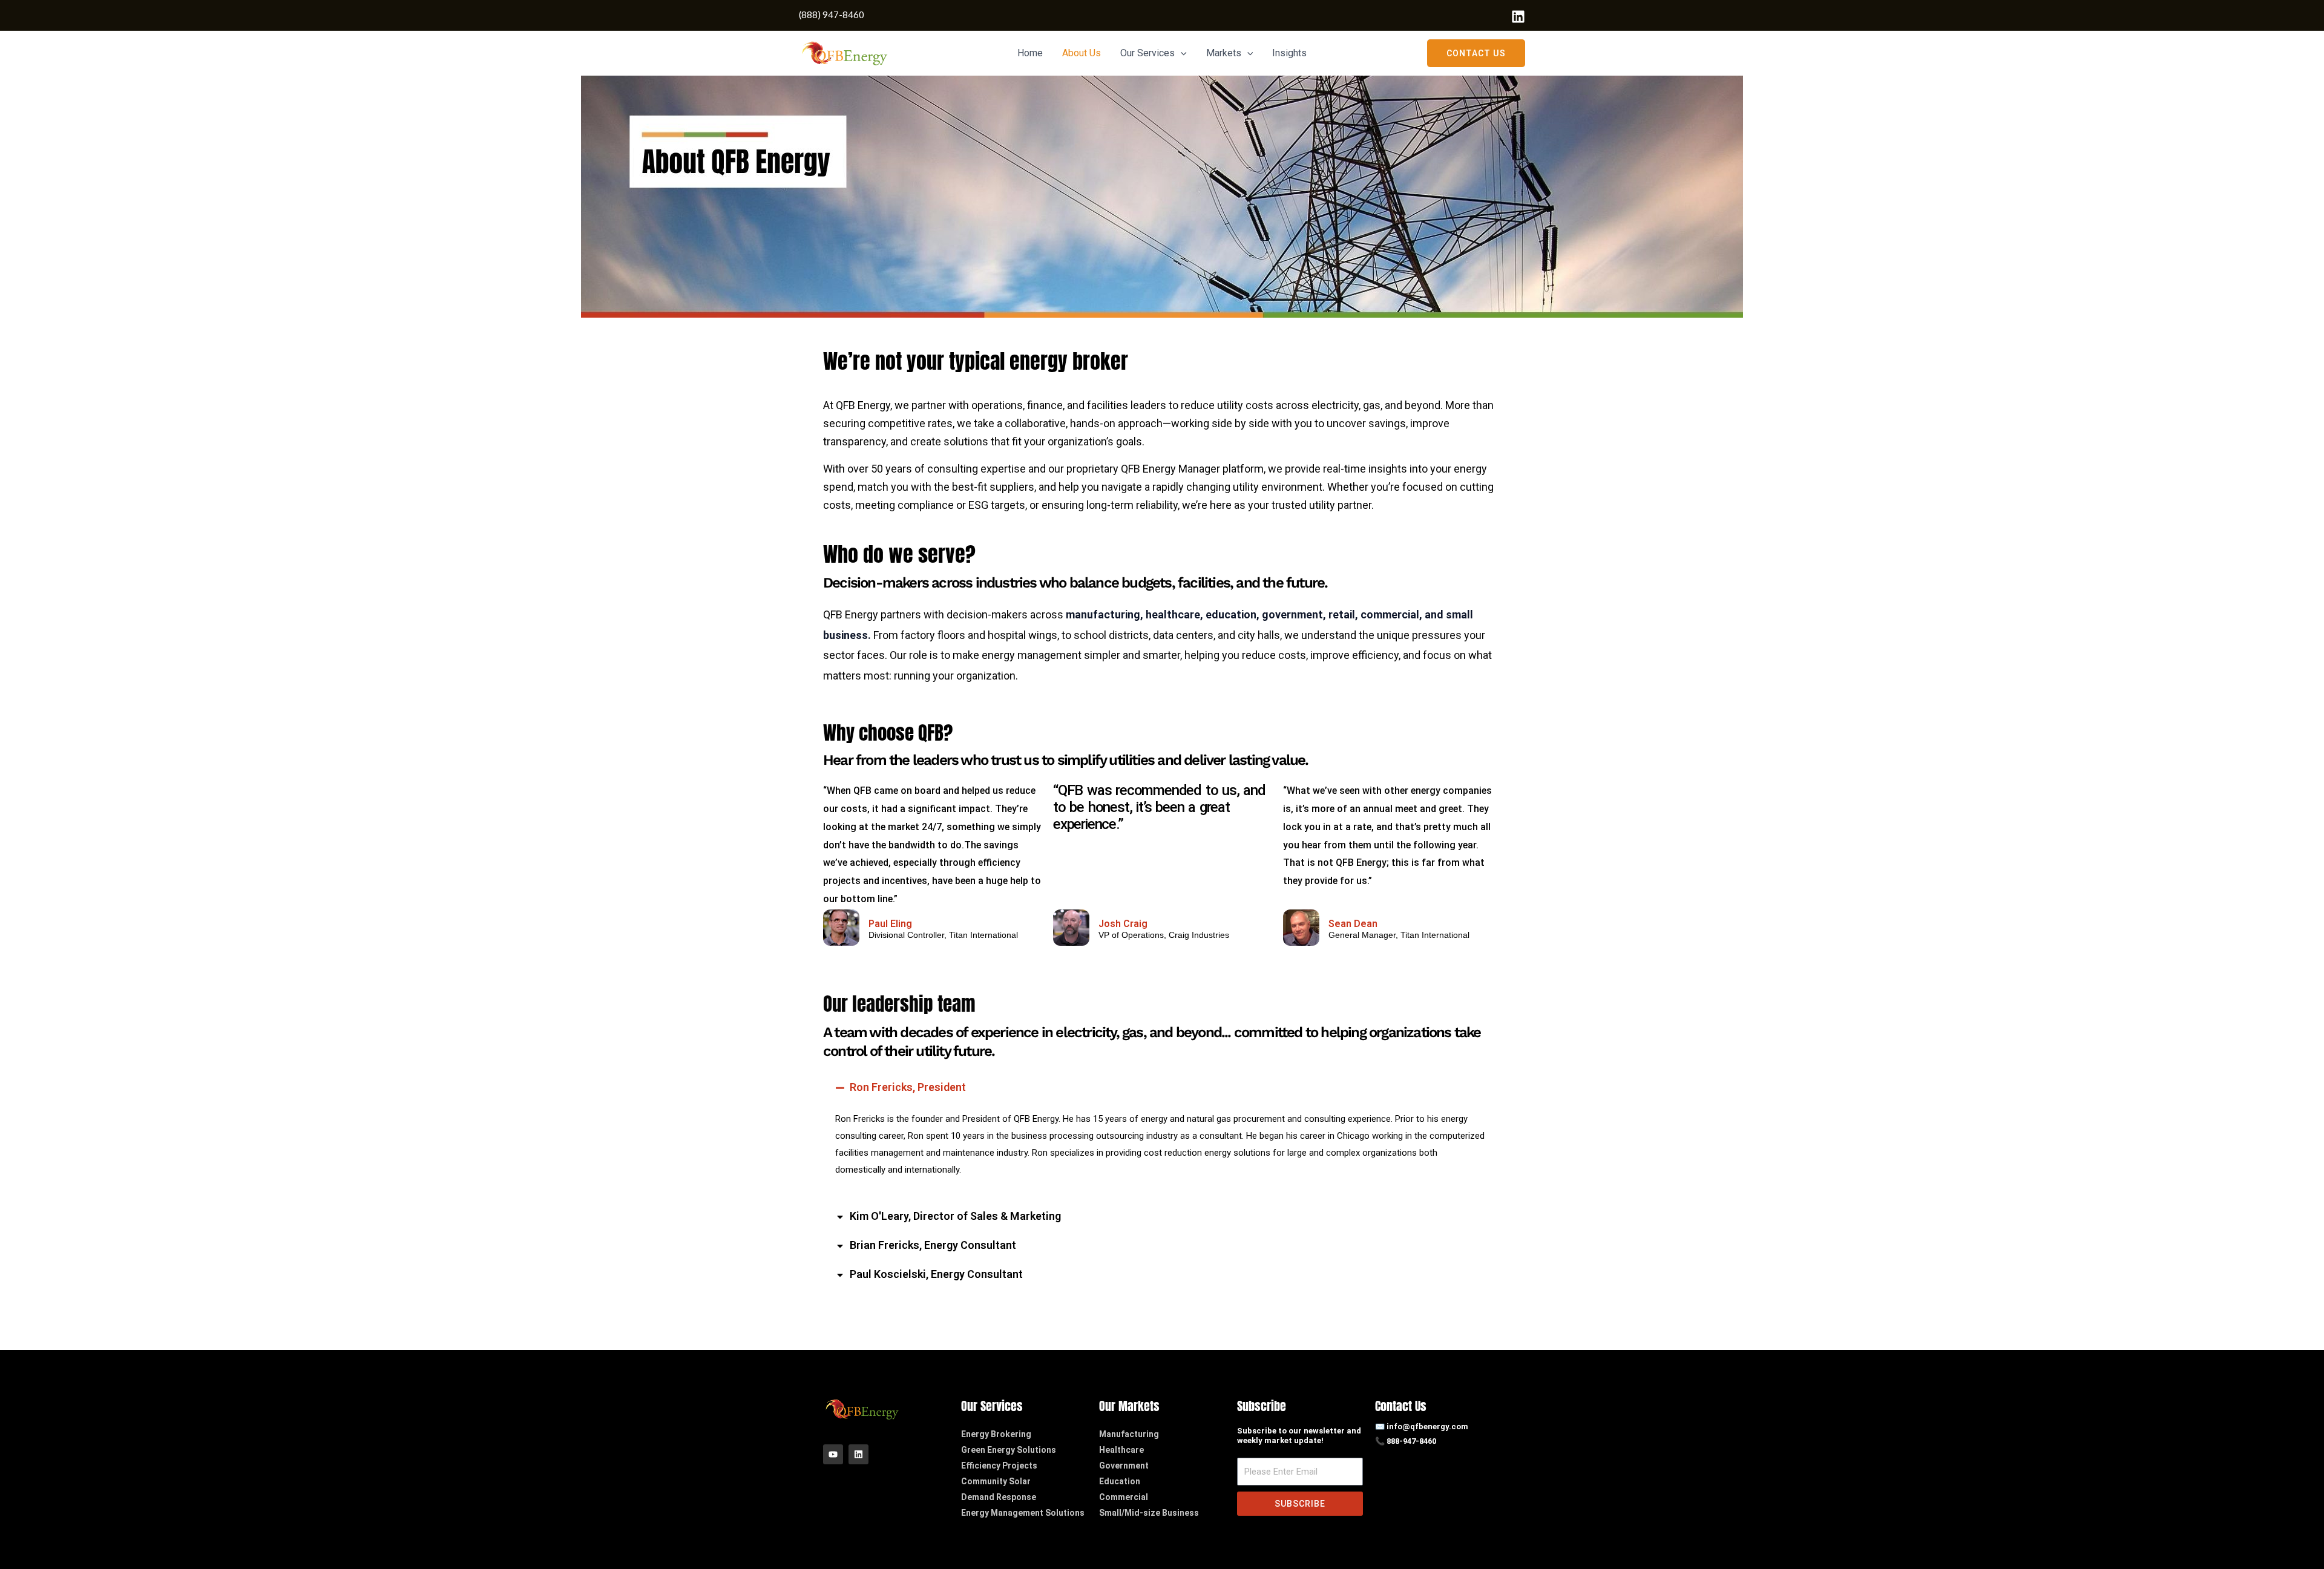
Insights (1289, 53)
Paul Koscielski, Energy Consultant (936, 1274)
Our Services (1147, 53)
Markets (1224, 53)
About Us (1082, 53)
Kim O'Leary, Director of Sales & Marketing (955, 1216)
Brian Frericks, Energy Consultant (933, 1245)
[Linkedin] (1518, 17)
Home (1030, 53)
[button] (1181, 53)
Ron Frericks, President (908, 1087)
